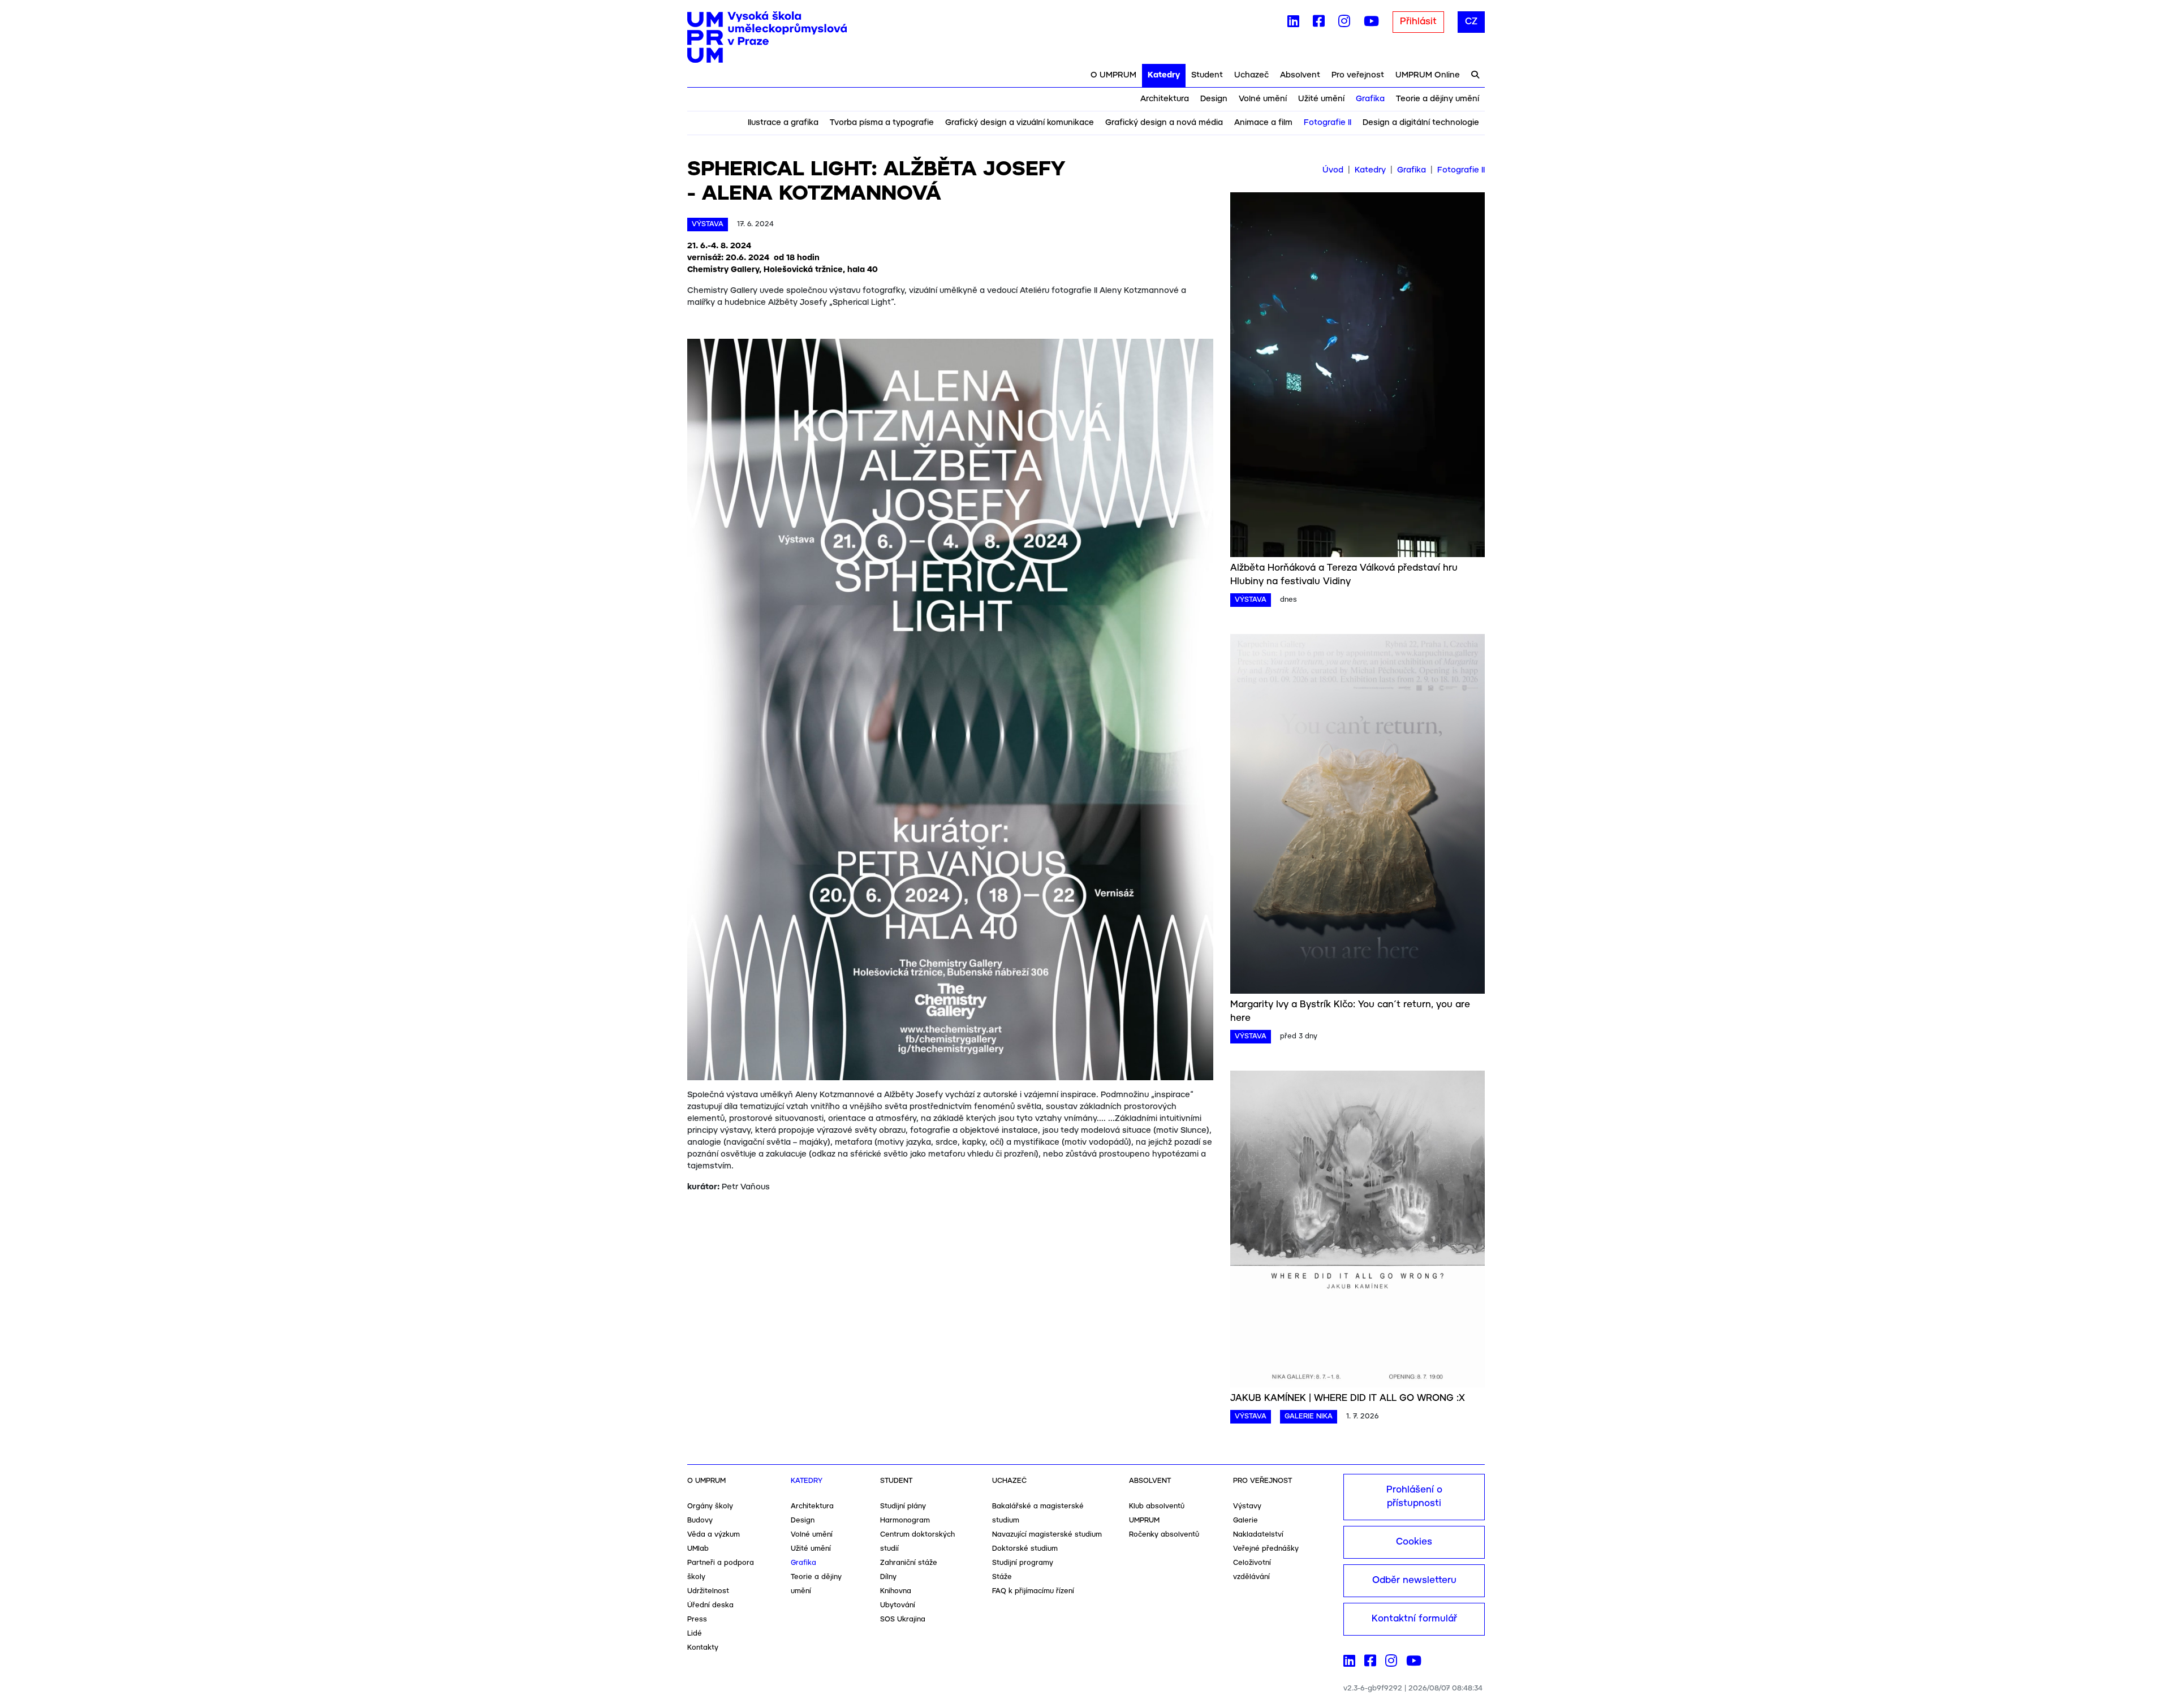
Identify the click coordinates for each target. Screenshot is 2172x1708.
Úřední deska (710, 1605)
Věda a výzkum (714, 1535)
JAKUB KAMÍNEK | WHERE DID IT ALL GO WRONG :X (1348, 1398)
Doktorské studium (1025, 1549)
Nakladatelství (1258, 1535)
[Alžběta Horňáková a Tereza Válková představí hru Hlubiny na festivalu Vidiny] (1357, 377)
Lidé (695, 1634)
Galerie (1246, 1521)
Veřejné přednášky (1266, 1549)
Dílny (888, 1577)
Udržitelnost (708, 1591)
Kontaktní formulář (1414, 1619)
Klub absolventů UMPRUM (1157, 1513)
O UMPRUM (1113, 75)
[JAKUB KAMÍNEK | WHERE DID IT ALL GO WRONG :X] (1357, 1231)
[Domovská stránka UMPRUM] (767, 37)
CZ (1471, 22)
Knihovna (896, 1591)
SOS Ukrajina (903, 1619)
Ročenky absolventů (1164, 1535)
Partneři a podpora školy (721, 1570)
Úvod (1333, 170)
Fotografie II (1328, 123)
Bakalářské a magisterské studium (1038, 1513)
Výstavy (1247, 1506)
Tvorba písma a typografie (882, 123)
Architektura (1165, 99)
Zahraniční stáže (909, 1563)
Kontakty (703, 1648)
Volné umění (1263, 99)
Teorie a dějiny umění (1438, 99)
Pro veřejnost (1358, 75)
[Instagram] (1344, 24)
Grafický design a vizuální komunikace (1020, 123)
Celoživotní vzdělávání (1252, 1570)
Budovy (700, 1521)
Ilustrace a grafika (783, 123)
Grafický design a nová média (1164, 123)
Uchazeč (1251, 75)
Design (1214, 99)
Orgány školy (710, 1506)
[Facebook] (1319, 24)
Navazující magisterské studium (1047, 1535)
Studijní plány (903, 1506)
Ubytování (898, 1605)
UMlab (698, 1549)
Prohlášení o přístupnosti (1414, 1497)
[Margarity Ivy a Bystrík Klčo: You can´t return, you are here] (1357, 816)
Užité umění (1321, 99)
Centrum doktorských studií (917, 1542)
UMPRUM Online (1428, 75)
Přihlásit (1418, 22)
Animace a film (1263, 123)
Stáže (1002, 1577)
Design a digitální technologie (1421, 123)
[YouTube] (1371, 24)
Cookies (1414, 1542)
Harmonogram (905, 1521)
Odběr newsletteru (1414, 1580)
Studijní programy (1023, 1563)
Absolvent (1300, 75)
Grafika (1370, 99)
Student (1207, 75)
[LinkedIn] (1293, 24)
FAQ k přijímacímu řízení (1033, 1591)
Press (697, 1619)
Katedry (1164, 75)
